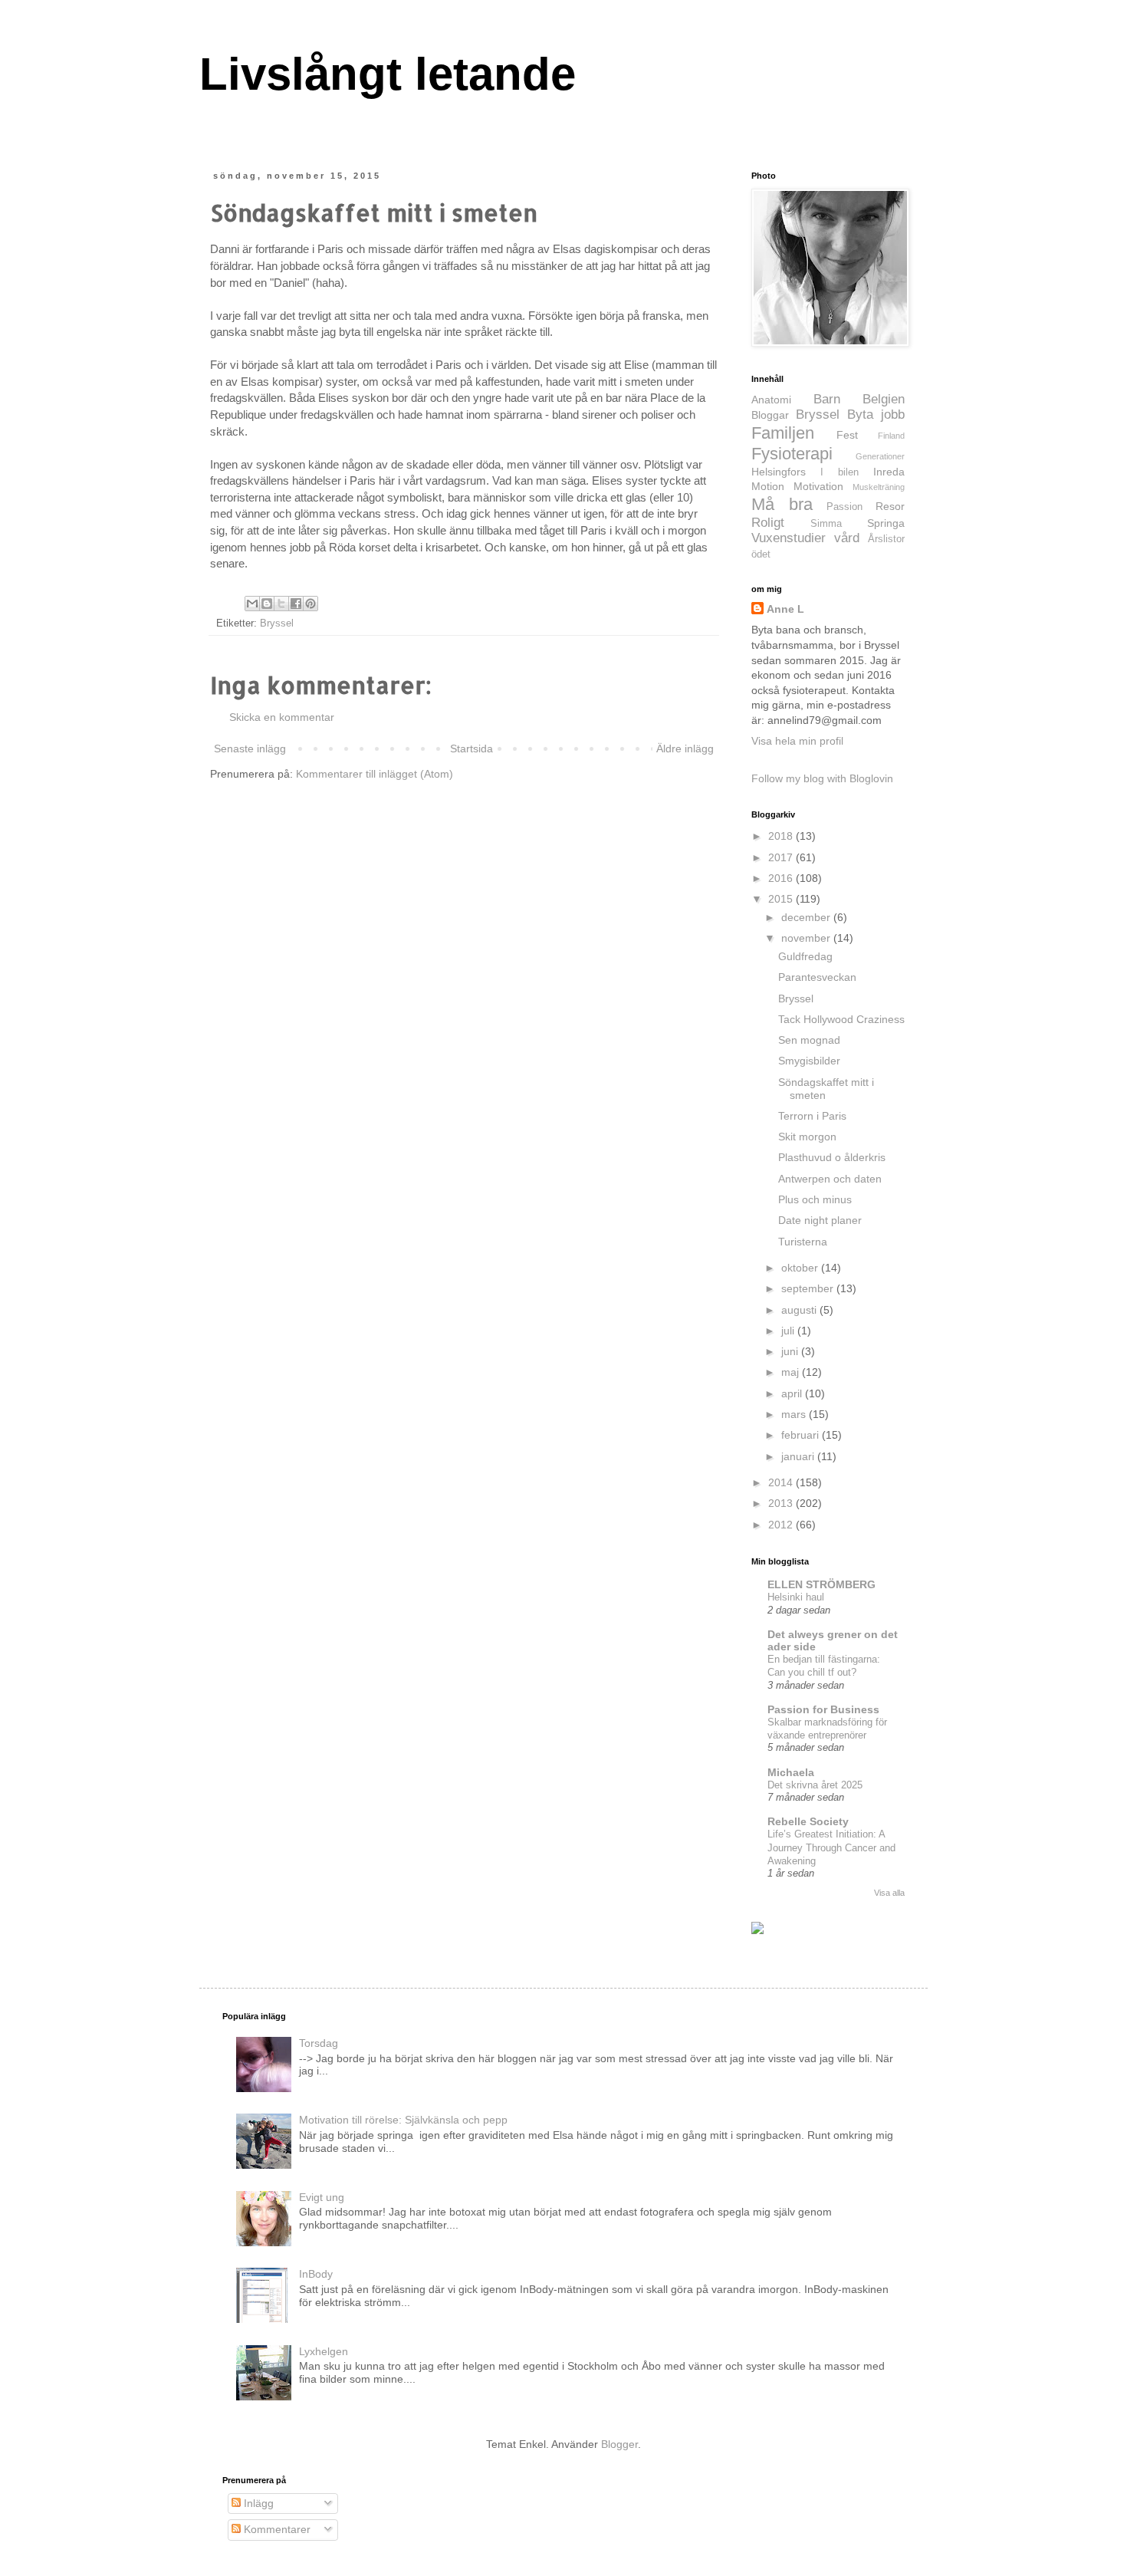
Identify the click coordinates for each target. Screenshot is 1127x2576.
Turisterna (803, 1242)
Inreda (889, 472)
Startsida (472, 748)
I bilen (839, 472)
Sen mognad (809, 1040)
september (809, 1288)
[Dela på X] (281, 604)
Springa (886, 523)
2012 (782, 1525)
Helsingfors (779, 472)
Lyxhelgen (324, 2351)
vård (847, 538)
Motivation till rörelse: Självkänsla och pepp (403, 2120)
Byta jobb (876, 415)
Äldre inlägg (685, 748)
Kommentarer (276, 2529)
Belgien (884, 399)
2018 (782, 836)
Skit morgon (807, 1137)
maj (792, 1372)
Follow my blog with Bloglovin (822, 778)
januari (799, 1456)
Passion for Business (823, 1709)
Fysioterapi (792, 454)
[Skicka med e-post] (252, 604)
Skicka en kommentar (282, 717)
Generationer (880, 456)
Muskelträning (879, 487)
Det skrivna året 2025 (815, 1785)
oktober (801, 1268)
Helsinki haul (796, 1597)
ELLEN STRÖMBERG (821, 1584)
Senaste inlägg (250, 748)
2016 (782, 878)
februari (802, 1435)
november (807, 938)
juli (789, 1331)
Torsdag (319, 2043)
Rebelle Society (808, 1821)
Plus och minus (815, 1199)
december (807, 917)
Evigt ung (322, 2197)
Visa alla (889, 1893)
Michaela (791, 1772)
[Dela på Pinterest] (310, 604)
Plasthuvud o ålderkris (832, 1157)
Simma (826, 524)
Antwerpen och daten (830, 1179)
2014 (782, 1482)
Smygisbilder (809, 1061)
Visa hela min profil (797, 741)
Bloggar (770, 415)
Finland (891, 436)
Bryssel (277, 623)
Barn (827, 399)
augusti (800, 1310)
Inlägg (257, 2503)
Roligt (768, 523)
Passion (844, 507)
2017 (782, 857)
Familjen (783, 433)
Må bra (782, 504)
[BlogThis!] (267, 604)
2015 (782, 899)
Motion (768, 486)
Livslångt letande (388, 74)
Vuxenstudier (789, 538)
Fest (847, 435)
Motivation (818, 486)
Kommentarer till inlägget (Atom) (375, 774)
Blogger (619, 2444)
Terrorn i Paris (812, 1116)
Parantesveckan (817, 977)
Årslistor (886, 539)
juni (791, 1351)
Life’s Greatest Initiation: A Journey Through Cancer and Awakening (831, 1847)
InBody (316, 2274)
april (793, 1393)
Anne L (785, 609)
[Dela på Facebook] (296, 604)
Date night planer (820, 1220)
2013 (782, 1503)
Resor (890, 506)
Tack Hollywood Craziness (841, 1019)
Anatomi (771, 400)
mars (795, 1414)
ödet (761, 554)
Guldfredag (805, 956)
